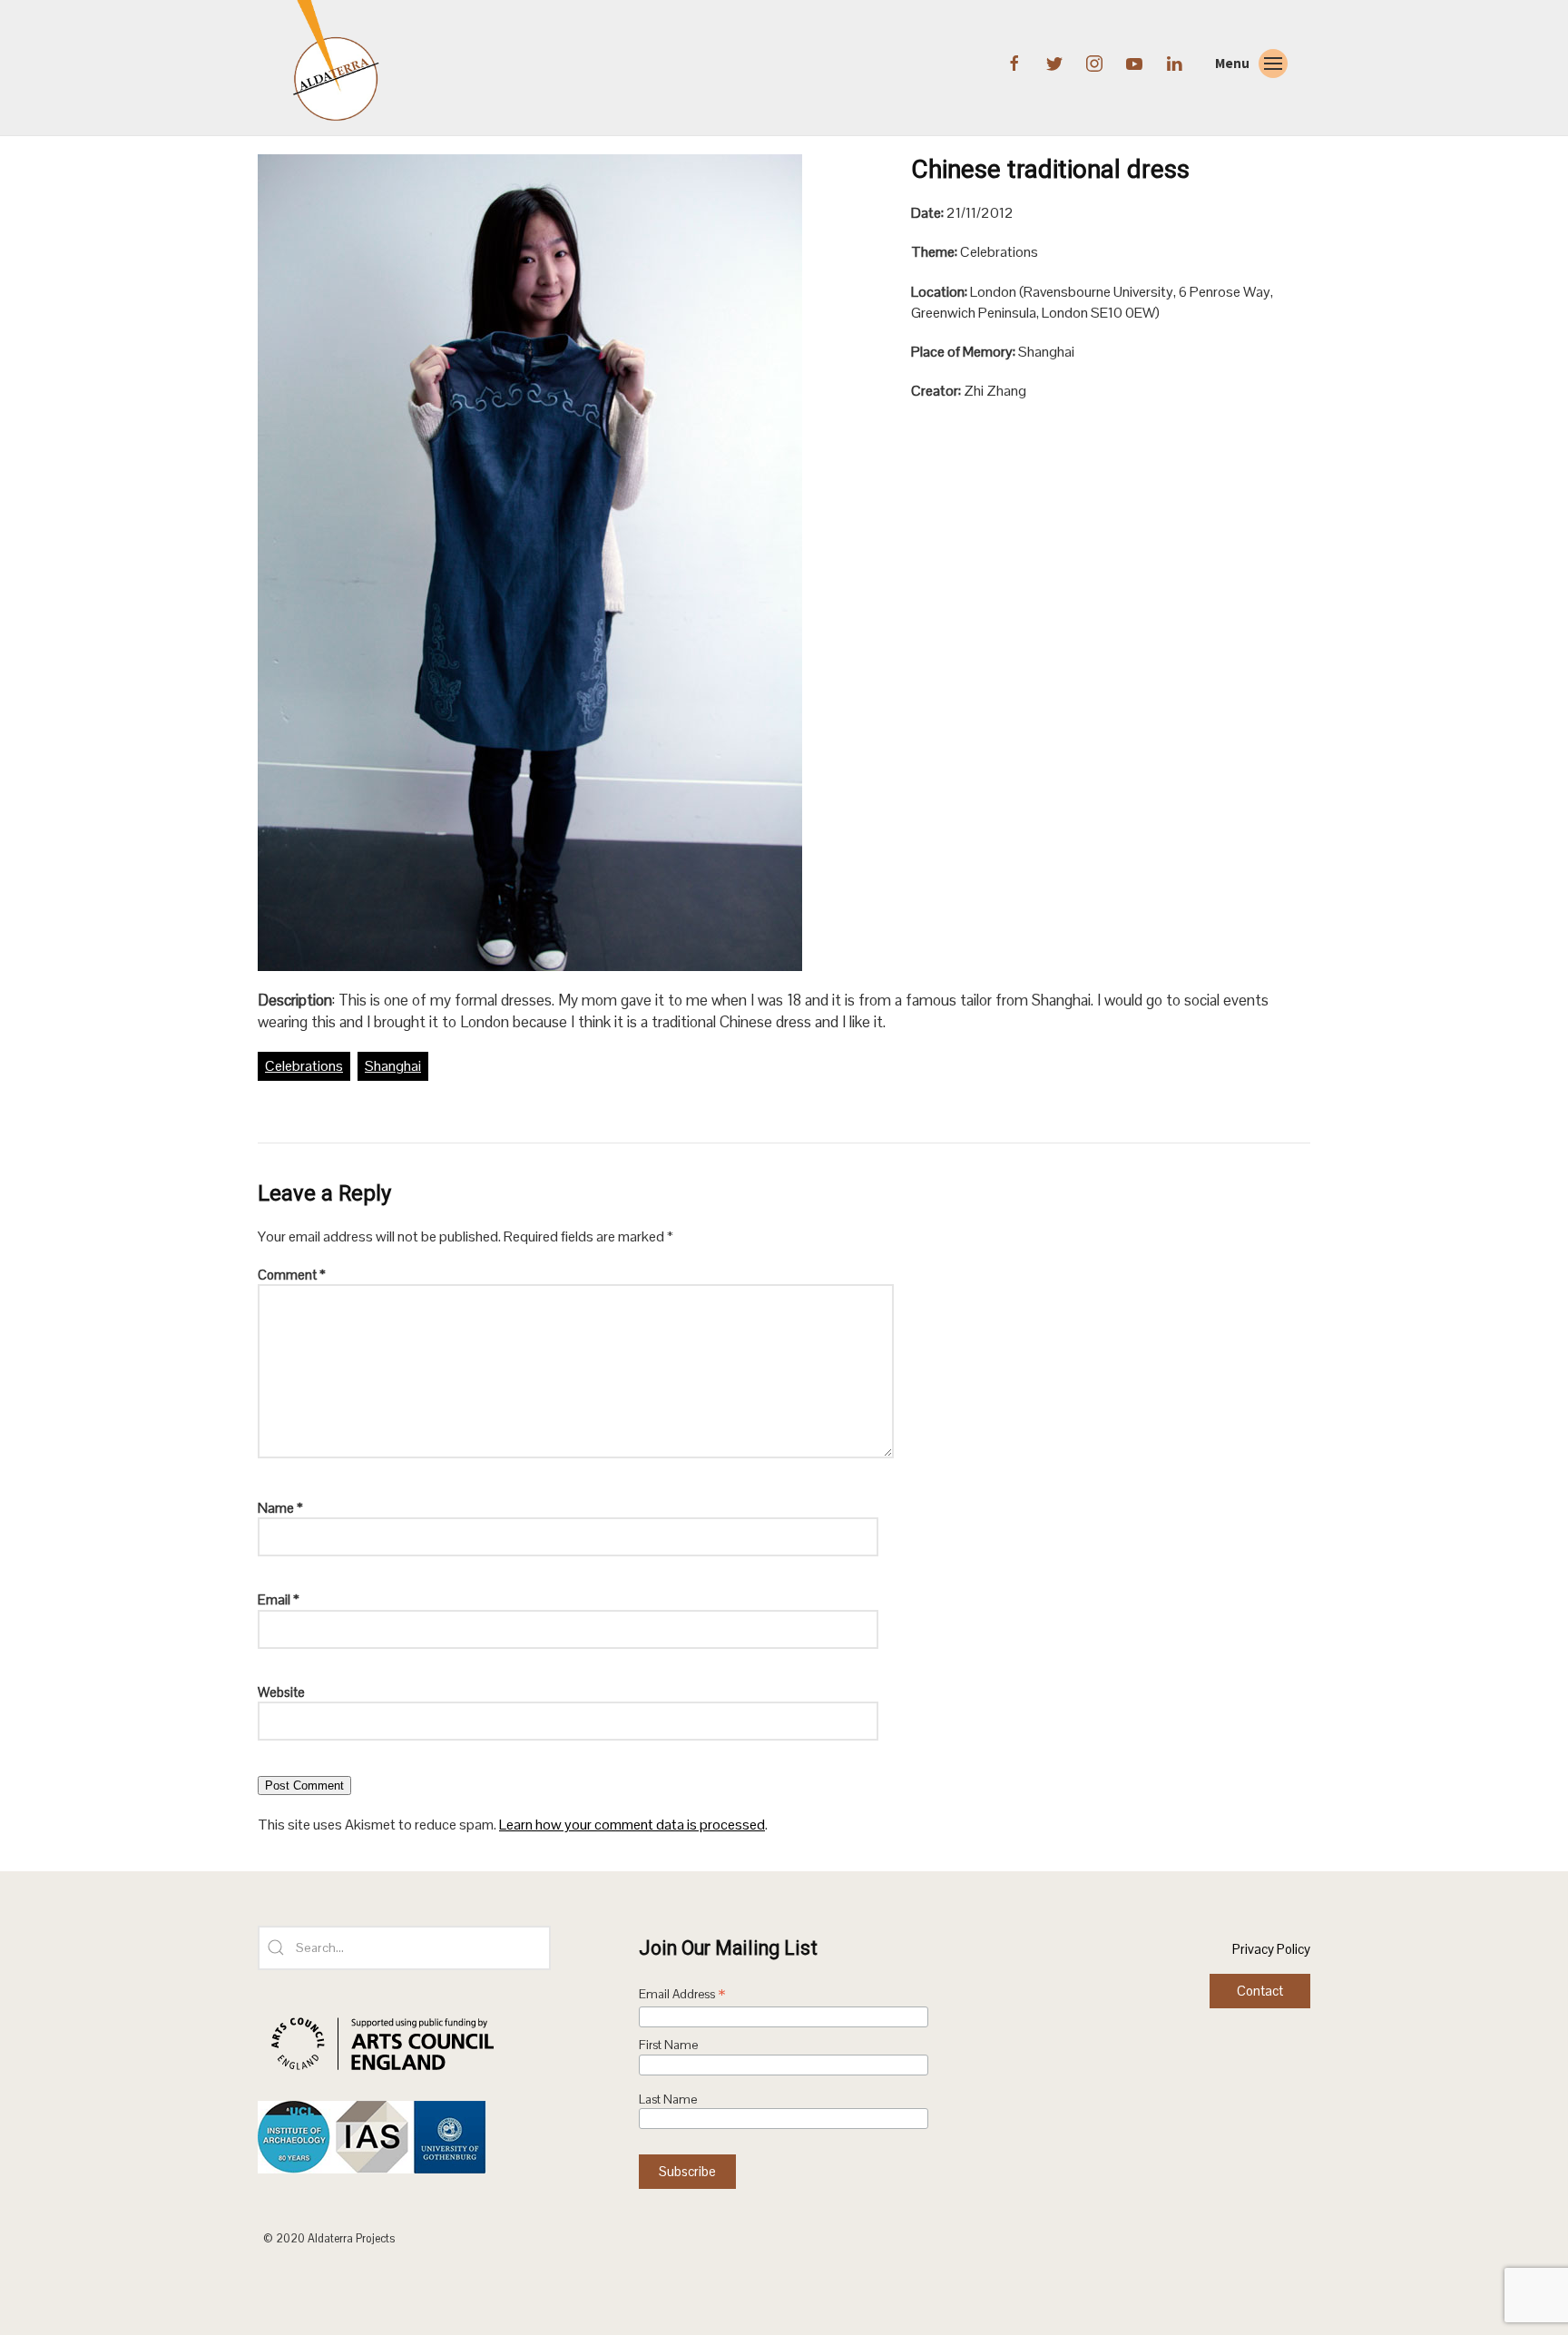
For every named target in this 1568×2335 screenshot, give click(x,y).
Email (279, 1599)
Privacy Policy (1271, 1949)
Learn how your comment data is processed (632, 1825)
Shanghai (393, 1066)
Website (281, 1692)
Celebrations (304, 1066)
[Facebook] (1016, 62)
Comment (292, 1275)
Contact (1260, 1991)
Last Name (668, 2100)
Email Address (682, 1996)
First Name (668, 2045)
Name (280, 1508)
